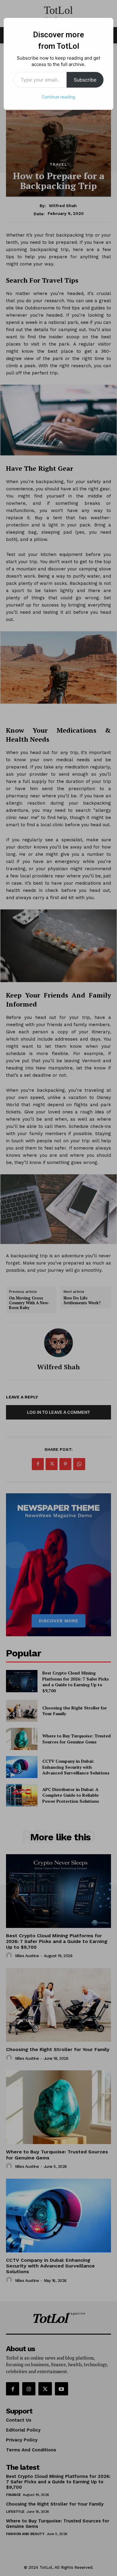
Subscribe (85, 80)
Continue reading (58, 97)
